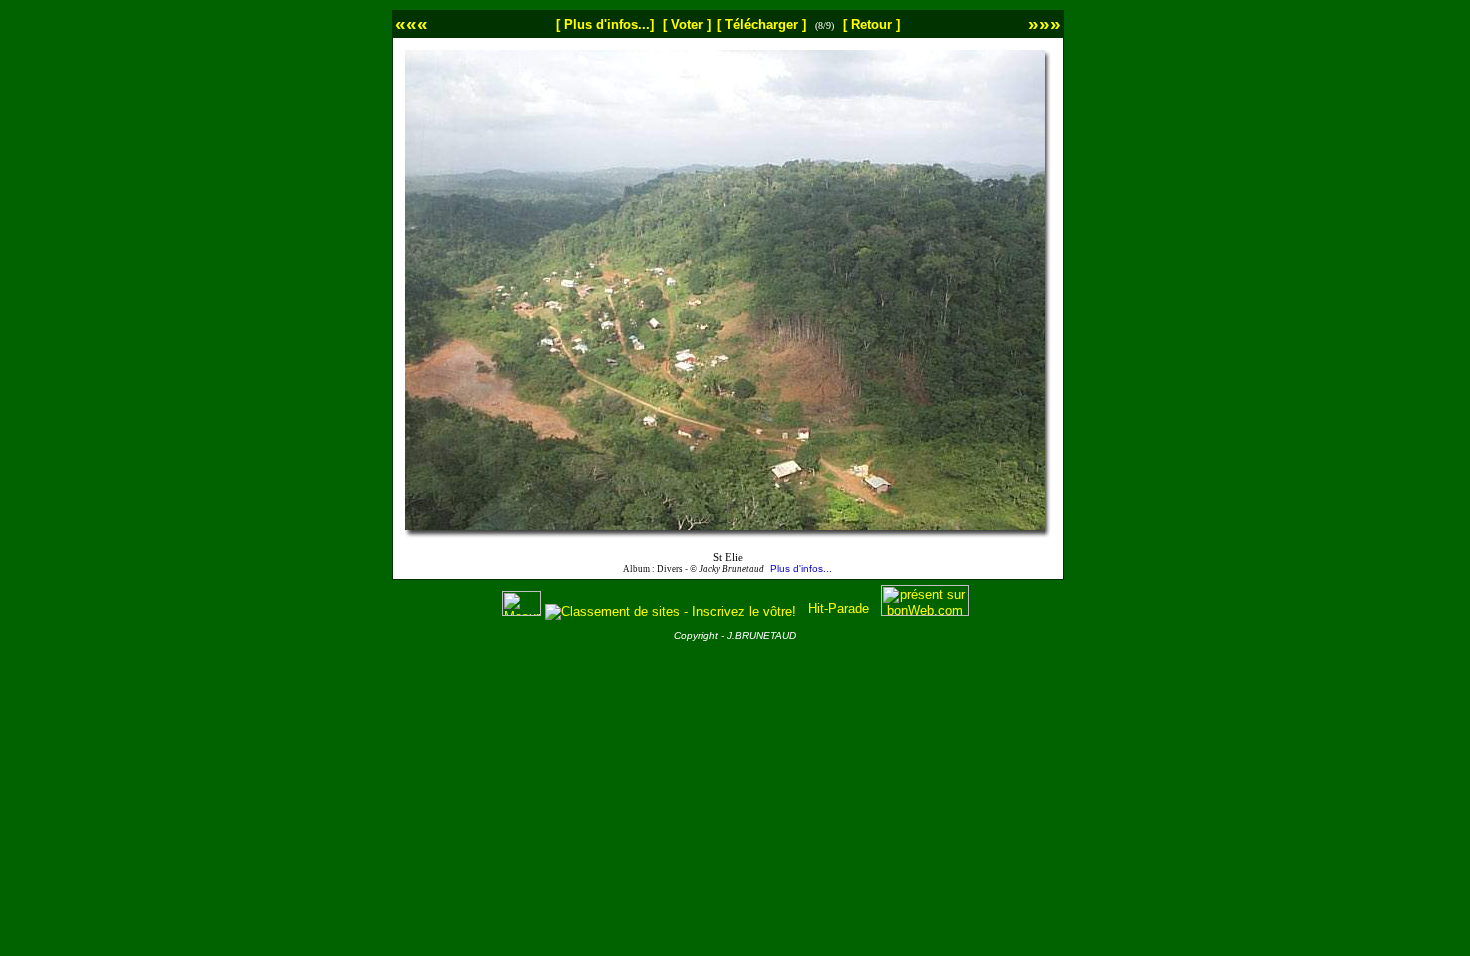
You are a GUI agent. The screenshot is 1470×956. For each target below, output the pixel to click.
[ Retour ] (871, 24)
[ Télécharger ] (761, 24)
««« (411, 23)
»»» (1044, 23)
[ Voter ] (687, 24)
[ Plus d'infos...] (605, 24)
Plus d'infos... (801, 568)
